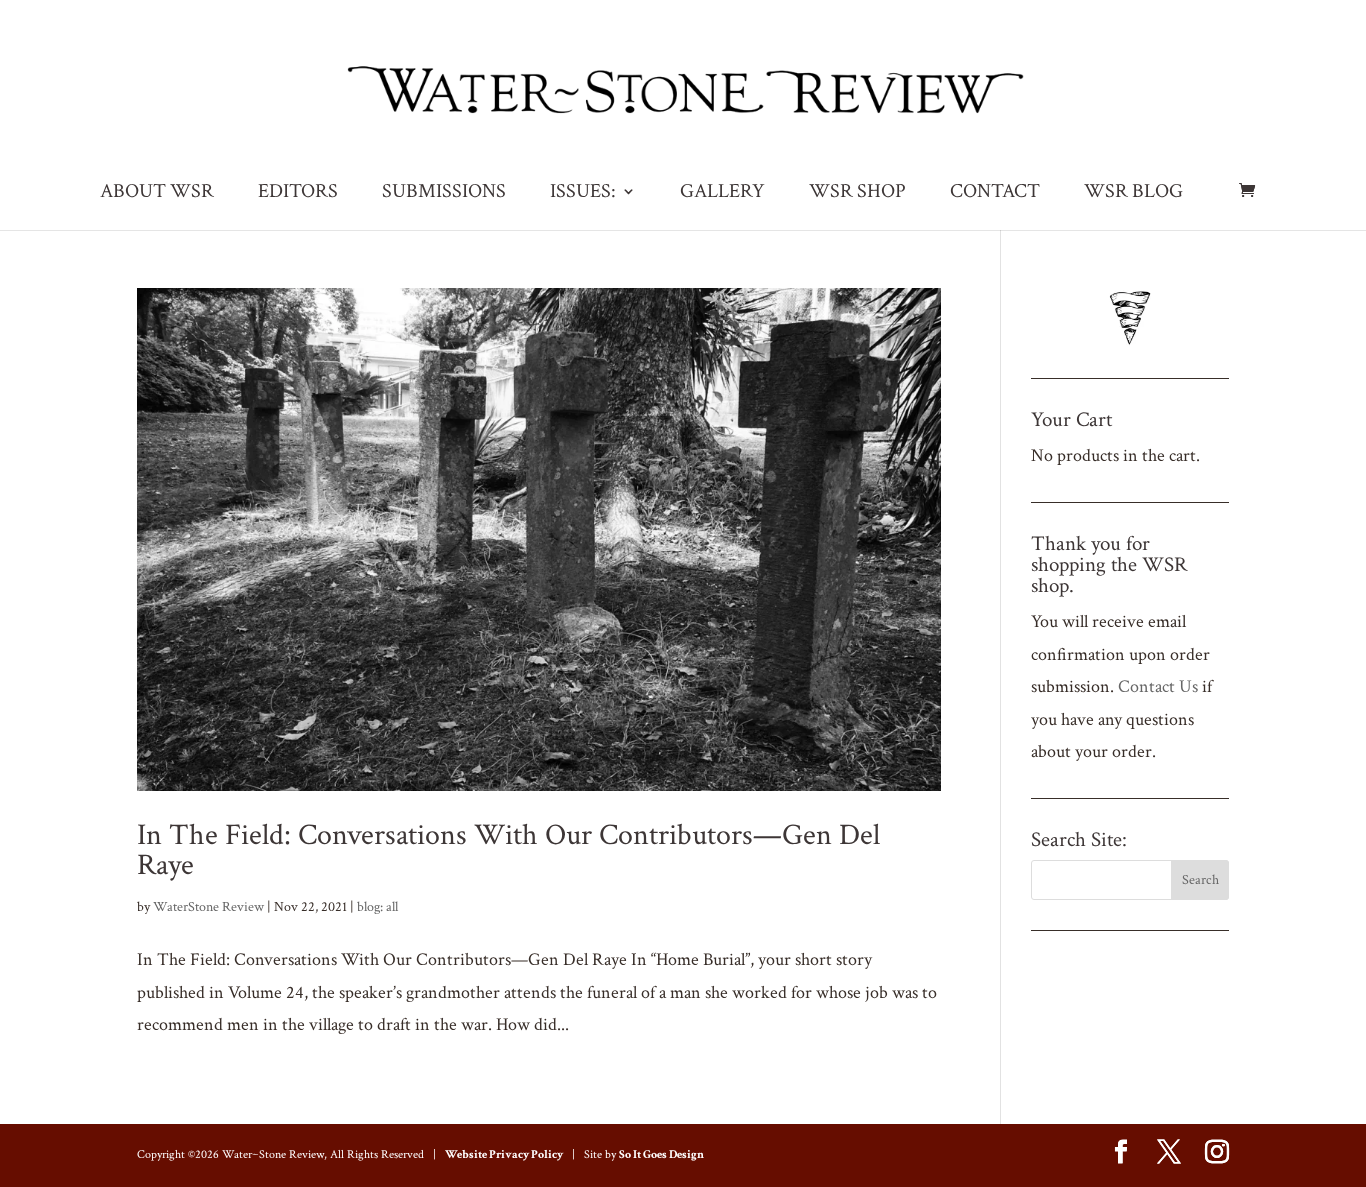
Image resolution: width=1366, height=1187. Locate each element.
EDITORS (298, 194)
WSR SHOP (857, 194)
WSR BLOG (1133, 194)
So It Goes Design (661, 1154)
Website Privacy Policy (504, 1154)
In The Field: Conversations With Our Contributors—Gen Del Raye (508, 850)
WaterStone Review (208, 907)
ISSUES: (583, 194)
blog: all (377, 907)
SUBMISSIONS (444, 194)
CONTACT (995, 194)
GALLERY (722, 194)
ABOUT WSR (157, 194)
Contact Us (1158, 686)
